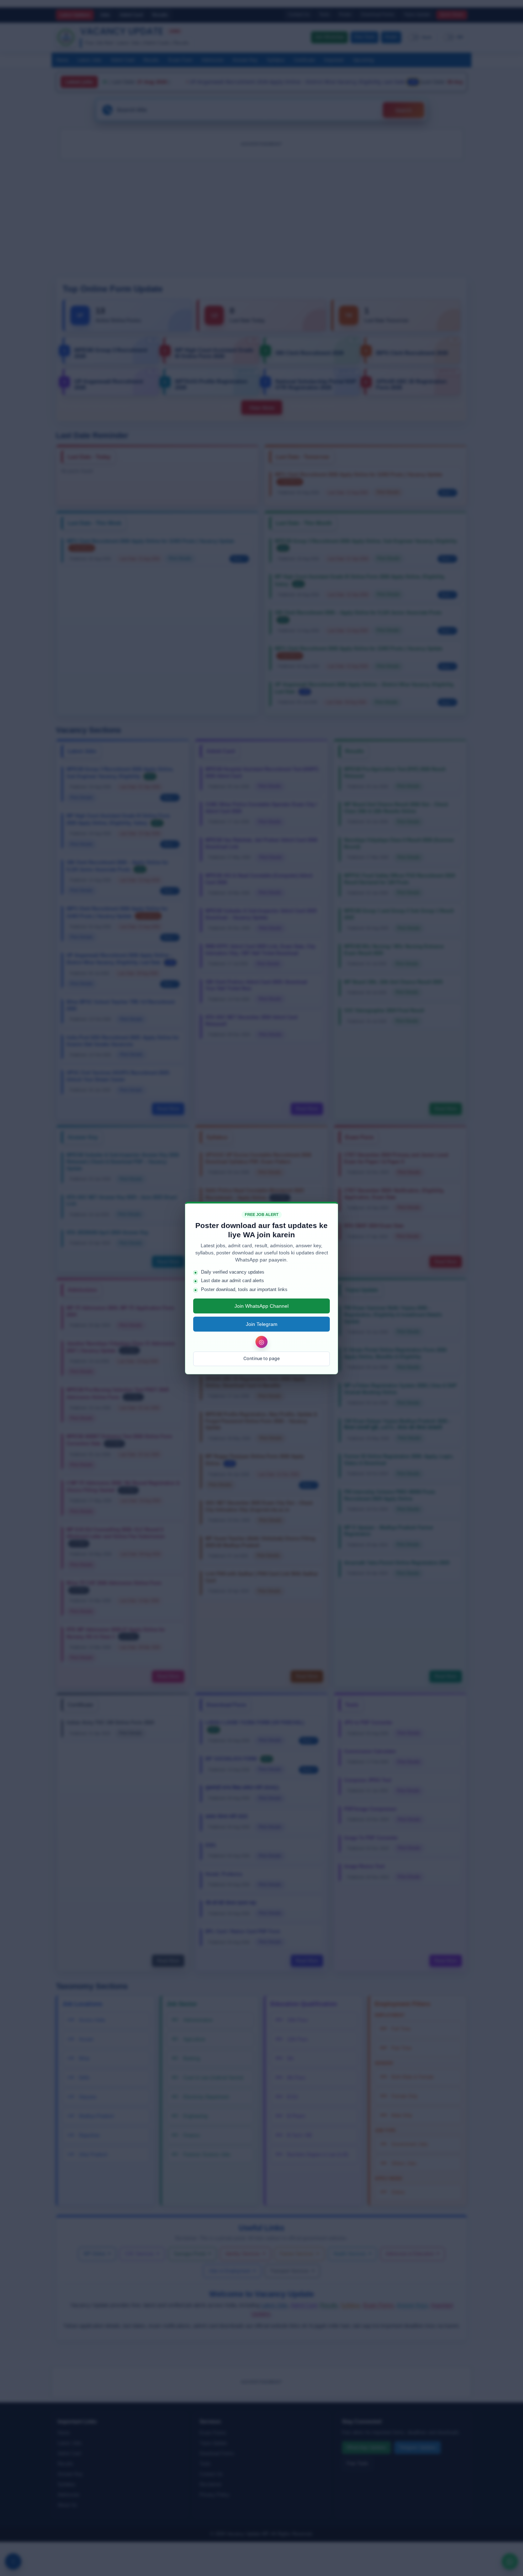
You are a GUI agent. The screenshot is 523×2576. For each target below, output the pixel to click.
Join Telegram (262, 1324)
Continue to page (261, 1358)
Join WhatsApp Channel (261, 1306)
